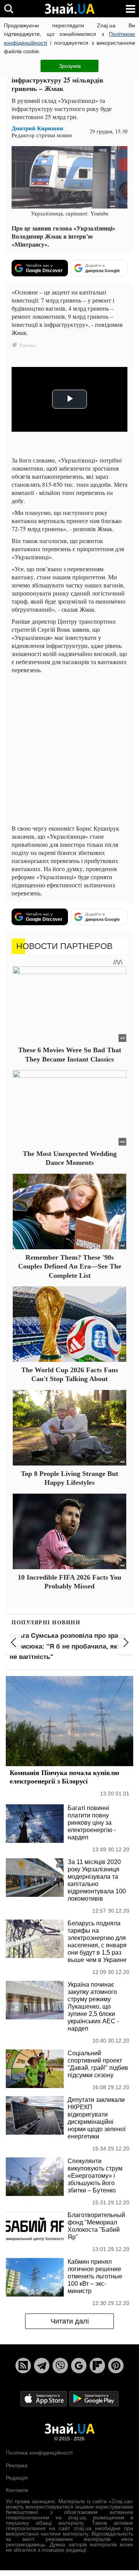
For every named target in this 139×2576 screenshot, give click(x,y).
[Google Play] (94, 2398)
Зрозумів (70, 66)
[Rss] (23, 2366)
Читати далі (70, 2321)
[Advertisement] (69, 749)
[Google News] (79, 2366)
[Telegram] (42, 2366)
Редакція (17, 2478)
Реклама (17, 2465)
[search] (9, 9)
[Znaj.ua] (69, 9)
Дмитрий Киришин (37, 128)
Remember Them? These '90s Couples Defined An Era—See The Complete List (70, 1266)
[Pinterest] (116, 2366)
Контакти (17, 2490)
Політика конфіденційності (39, 2453)
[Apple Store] (44, 2398)
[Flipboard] (97, 2366)
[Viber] (60, 2366)
